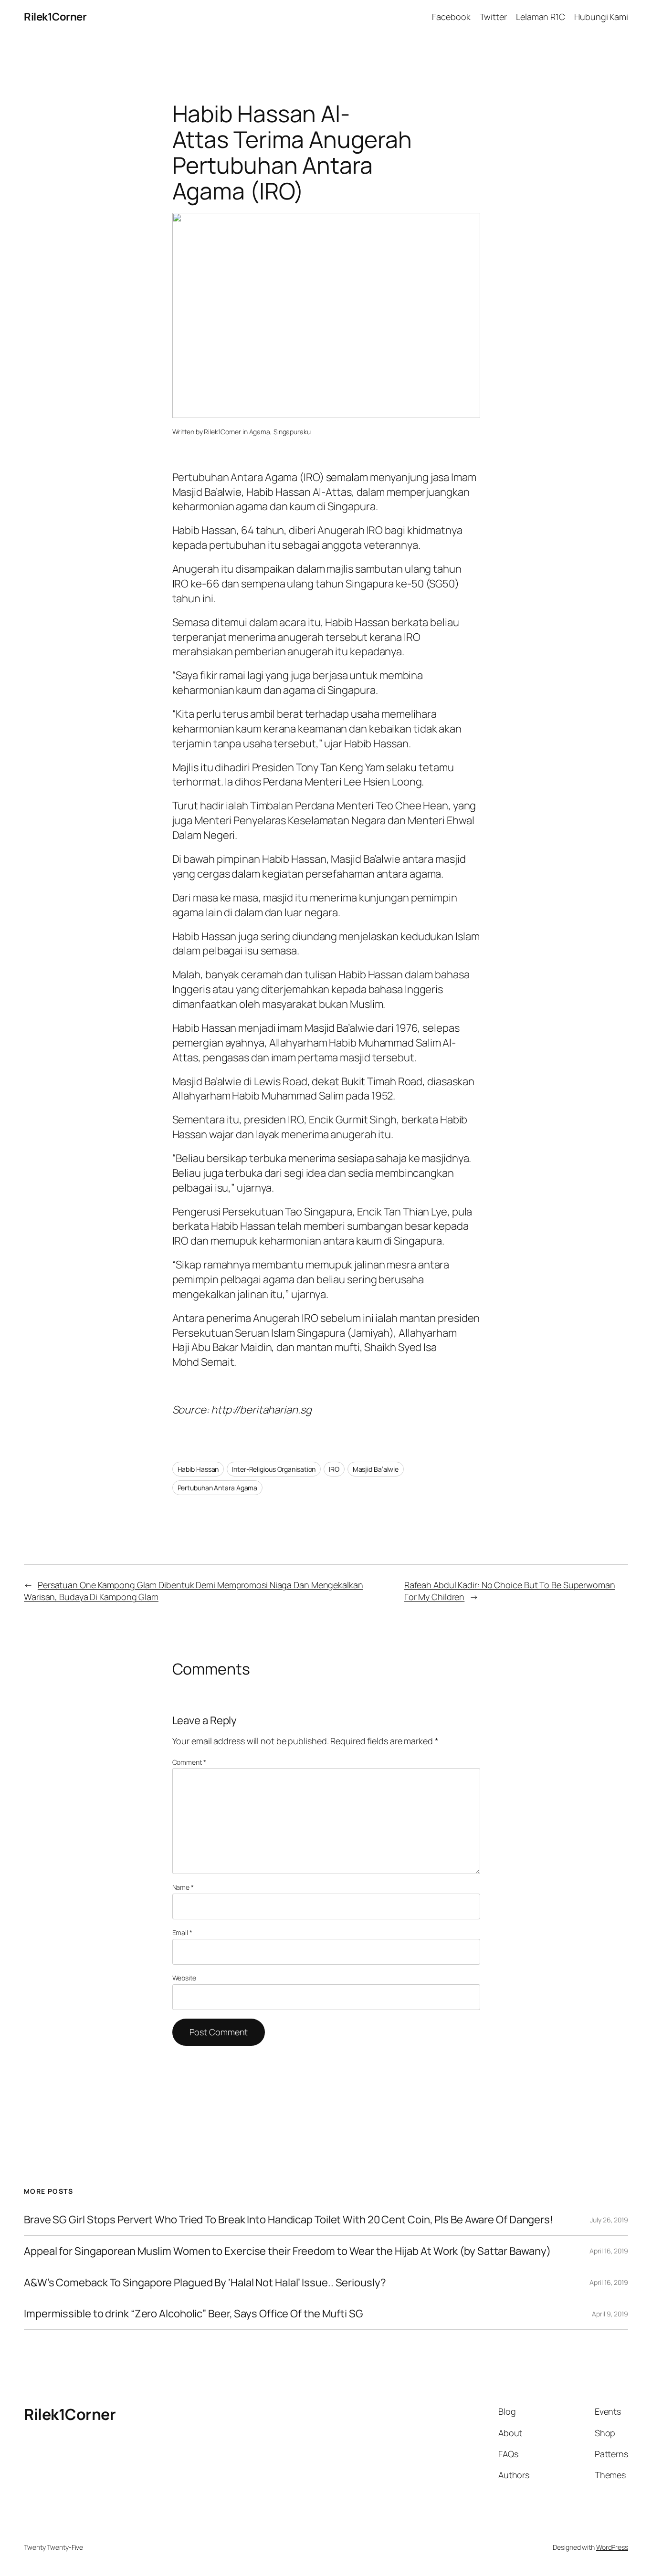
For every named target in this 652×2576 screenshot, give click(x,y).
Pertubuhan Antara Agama (218, 1488)
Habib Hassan (198, 1469)
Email (182, 1932)
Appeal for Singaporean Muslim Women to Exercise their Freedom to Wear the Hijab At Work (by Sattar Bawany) (287, 2251)
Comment (189, 1762)
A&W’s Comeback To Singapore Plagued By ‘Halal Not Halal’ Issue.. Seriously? (205, 2283)
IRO (334, 1469)
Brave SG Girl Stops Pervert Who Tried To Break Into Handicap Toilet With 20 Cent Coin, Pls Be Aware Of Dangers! (289, 2220)
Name (183, 1887)
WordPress (612, 2547)
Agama (260, 432)
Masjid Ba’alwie (376, 1469)
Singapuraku (292, 432)
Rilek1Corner (55, 17)
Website (184, 1978)
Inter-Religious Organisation (274, 1469)
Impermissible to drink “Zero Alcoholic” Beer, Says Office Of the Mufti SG (194, 2314)
